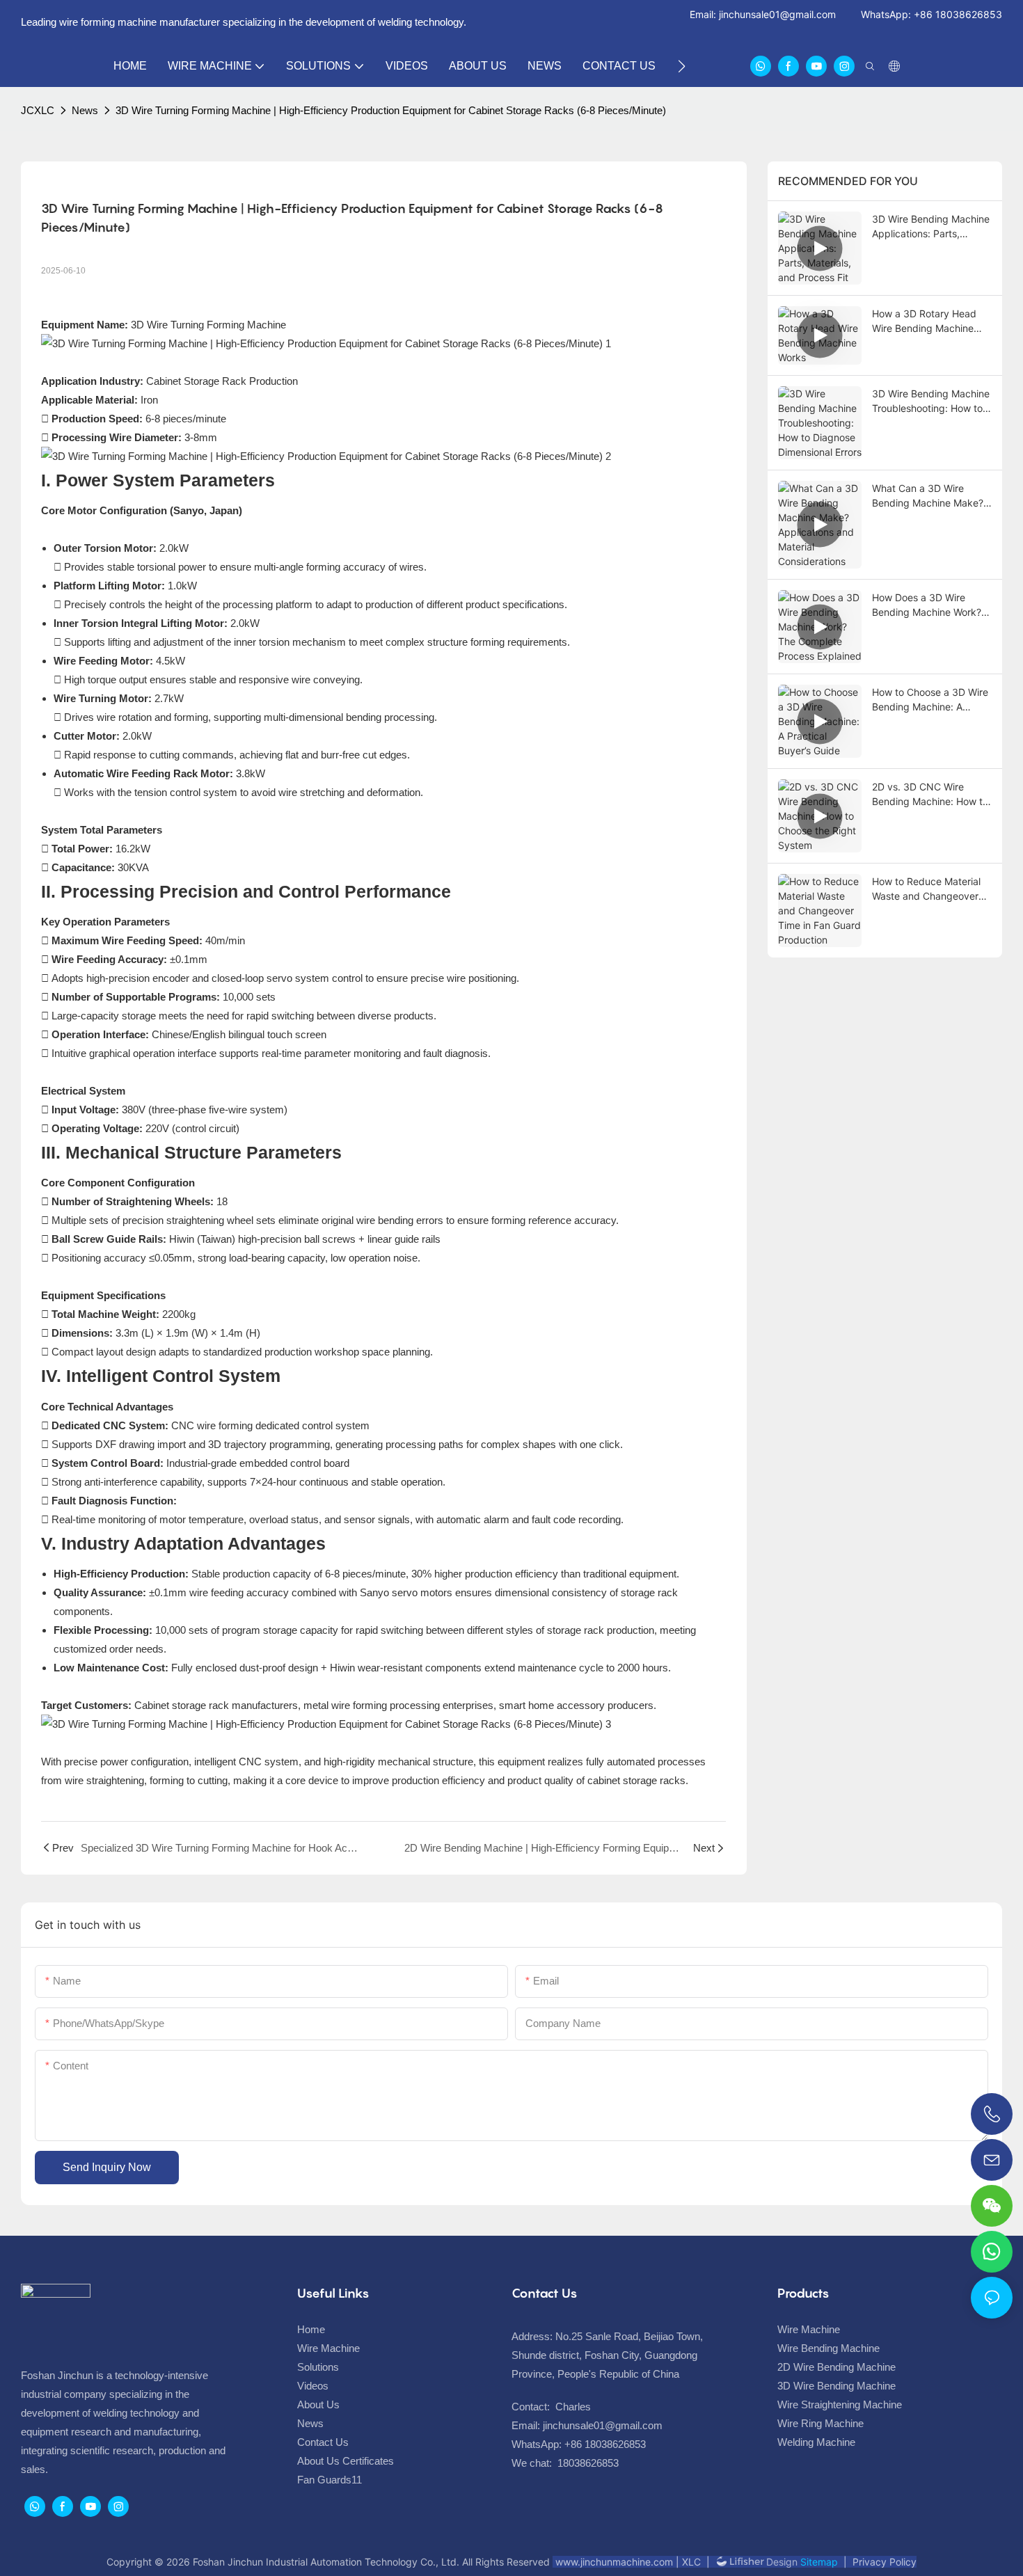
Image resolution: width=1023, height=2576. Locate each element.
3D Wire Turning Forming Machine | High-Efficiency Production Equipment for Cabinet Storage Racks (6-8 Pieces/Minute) (391, 110)
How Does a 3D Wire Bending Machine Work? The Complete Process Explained (927, 605)
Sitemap (818, 2562)
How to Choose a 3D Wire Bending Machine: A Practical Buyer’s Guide (930, 700)
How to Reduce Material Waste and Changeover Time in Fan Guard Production (926, 889)
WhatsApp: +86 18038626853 (931, 14)
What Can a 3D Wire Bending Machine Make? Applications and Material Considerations (929, 496)
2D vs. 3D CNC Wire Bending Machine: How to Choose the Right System (930, 795)
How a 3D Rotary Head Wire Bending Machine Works (924, 321)
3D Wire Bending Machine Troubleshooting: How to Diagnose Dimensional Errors (931, 401)
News (85, 110)
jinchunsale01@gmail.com (777, 14)
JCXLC (38, 110)
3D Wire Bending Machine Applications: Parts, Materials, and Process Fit (931, 227)
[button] (682, 66)
